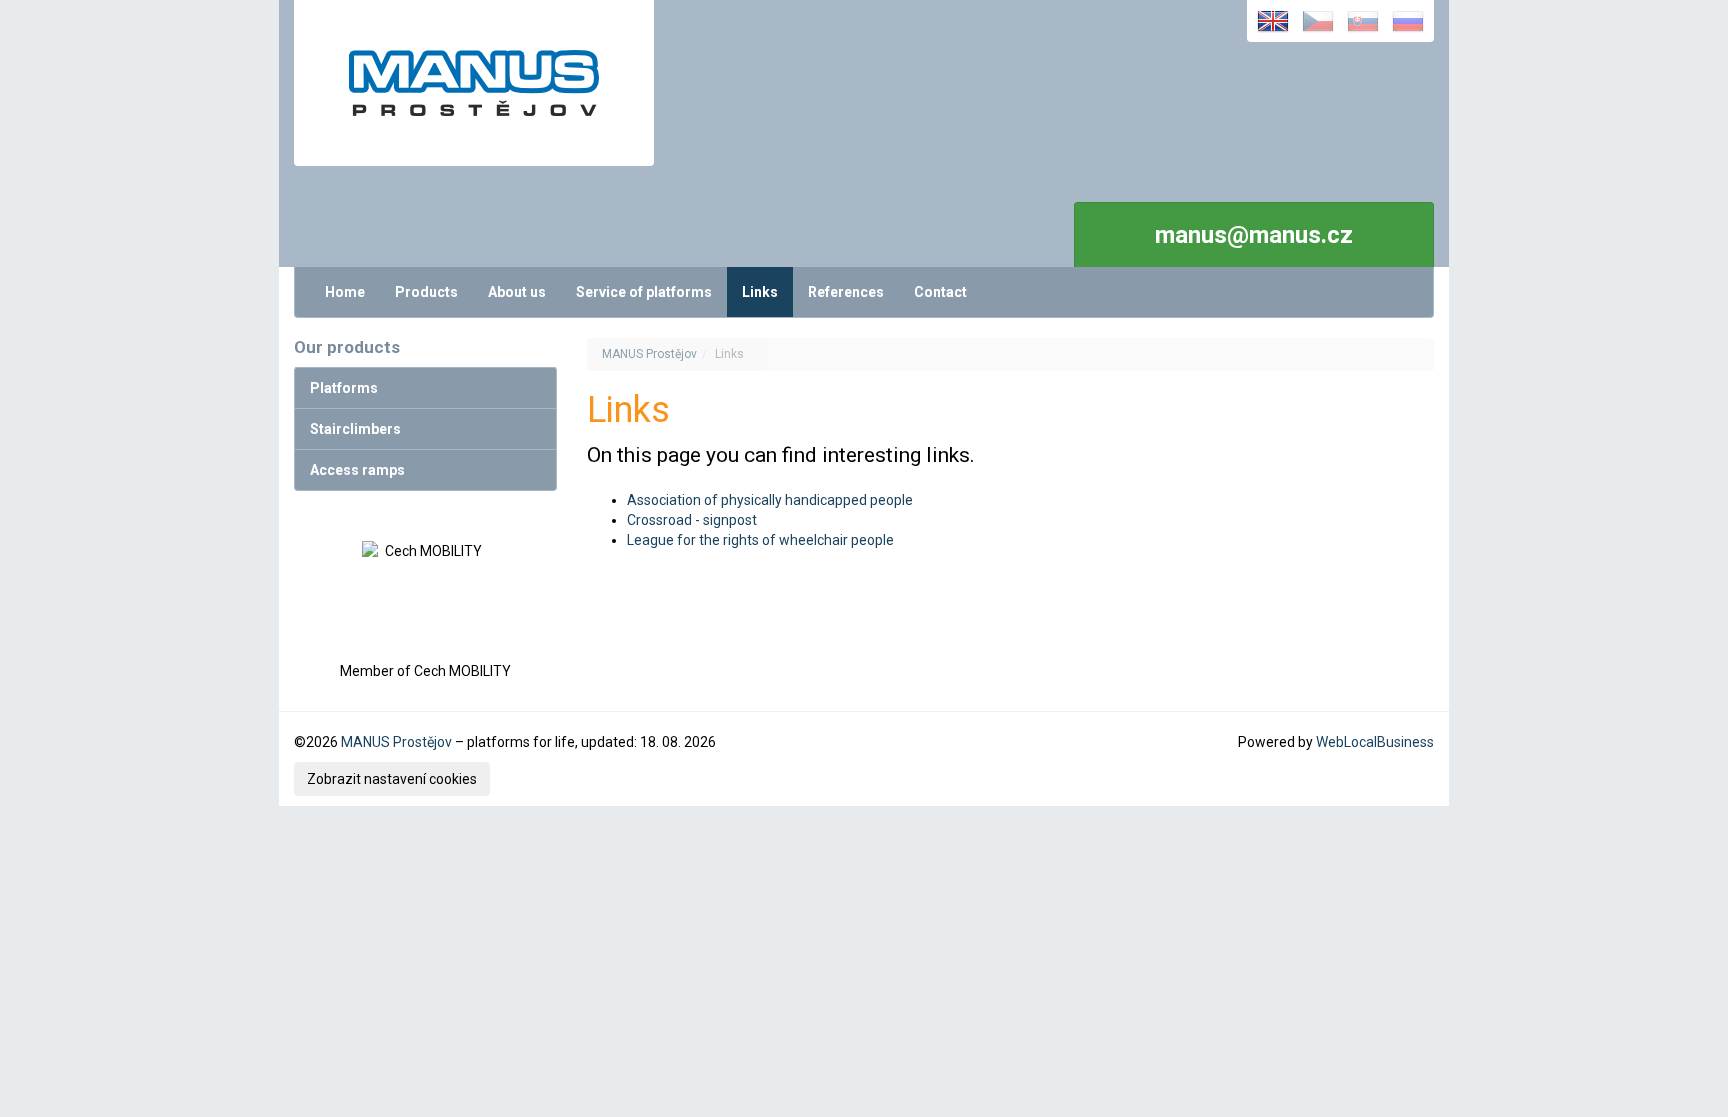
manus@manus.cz (1254, 235)
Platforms (344, 388)
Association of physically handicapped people (770, 500)
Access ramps (357, 470)
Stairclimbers (355, 429)
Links (760, 292)
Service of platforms (644, 292)
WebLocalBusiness (1375, 742)
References (846, 292)
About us (517, 292)
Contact (940, 292)
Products (426, 292)
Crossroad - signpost (692, 520)
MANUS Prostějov (649, 354)
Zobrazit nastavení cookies (392, 779)
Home (345, 292)
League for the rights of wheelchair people (760, 540)
